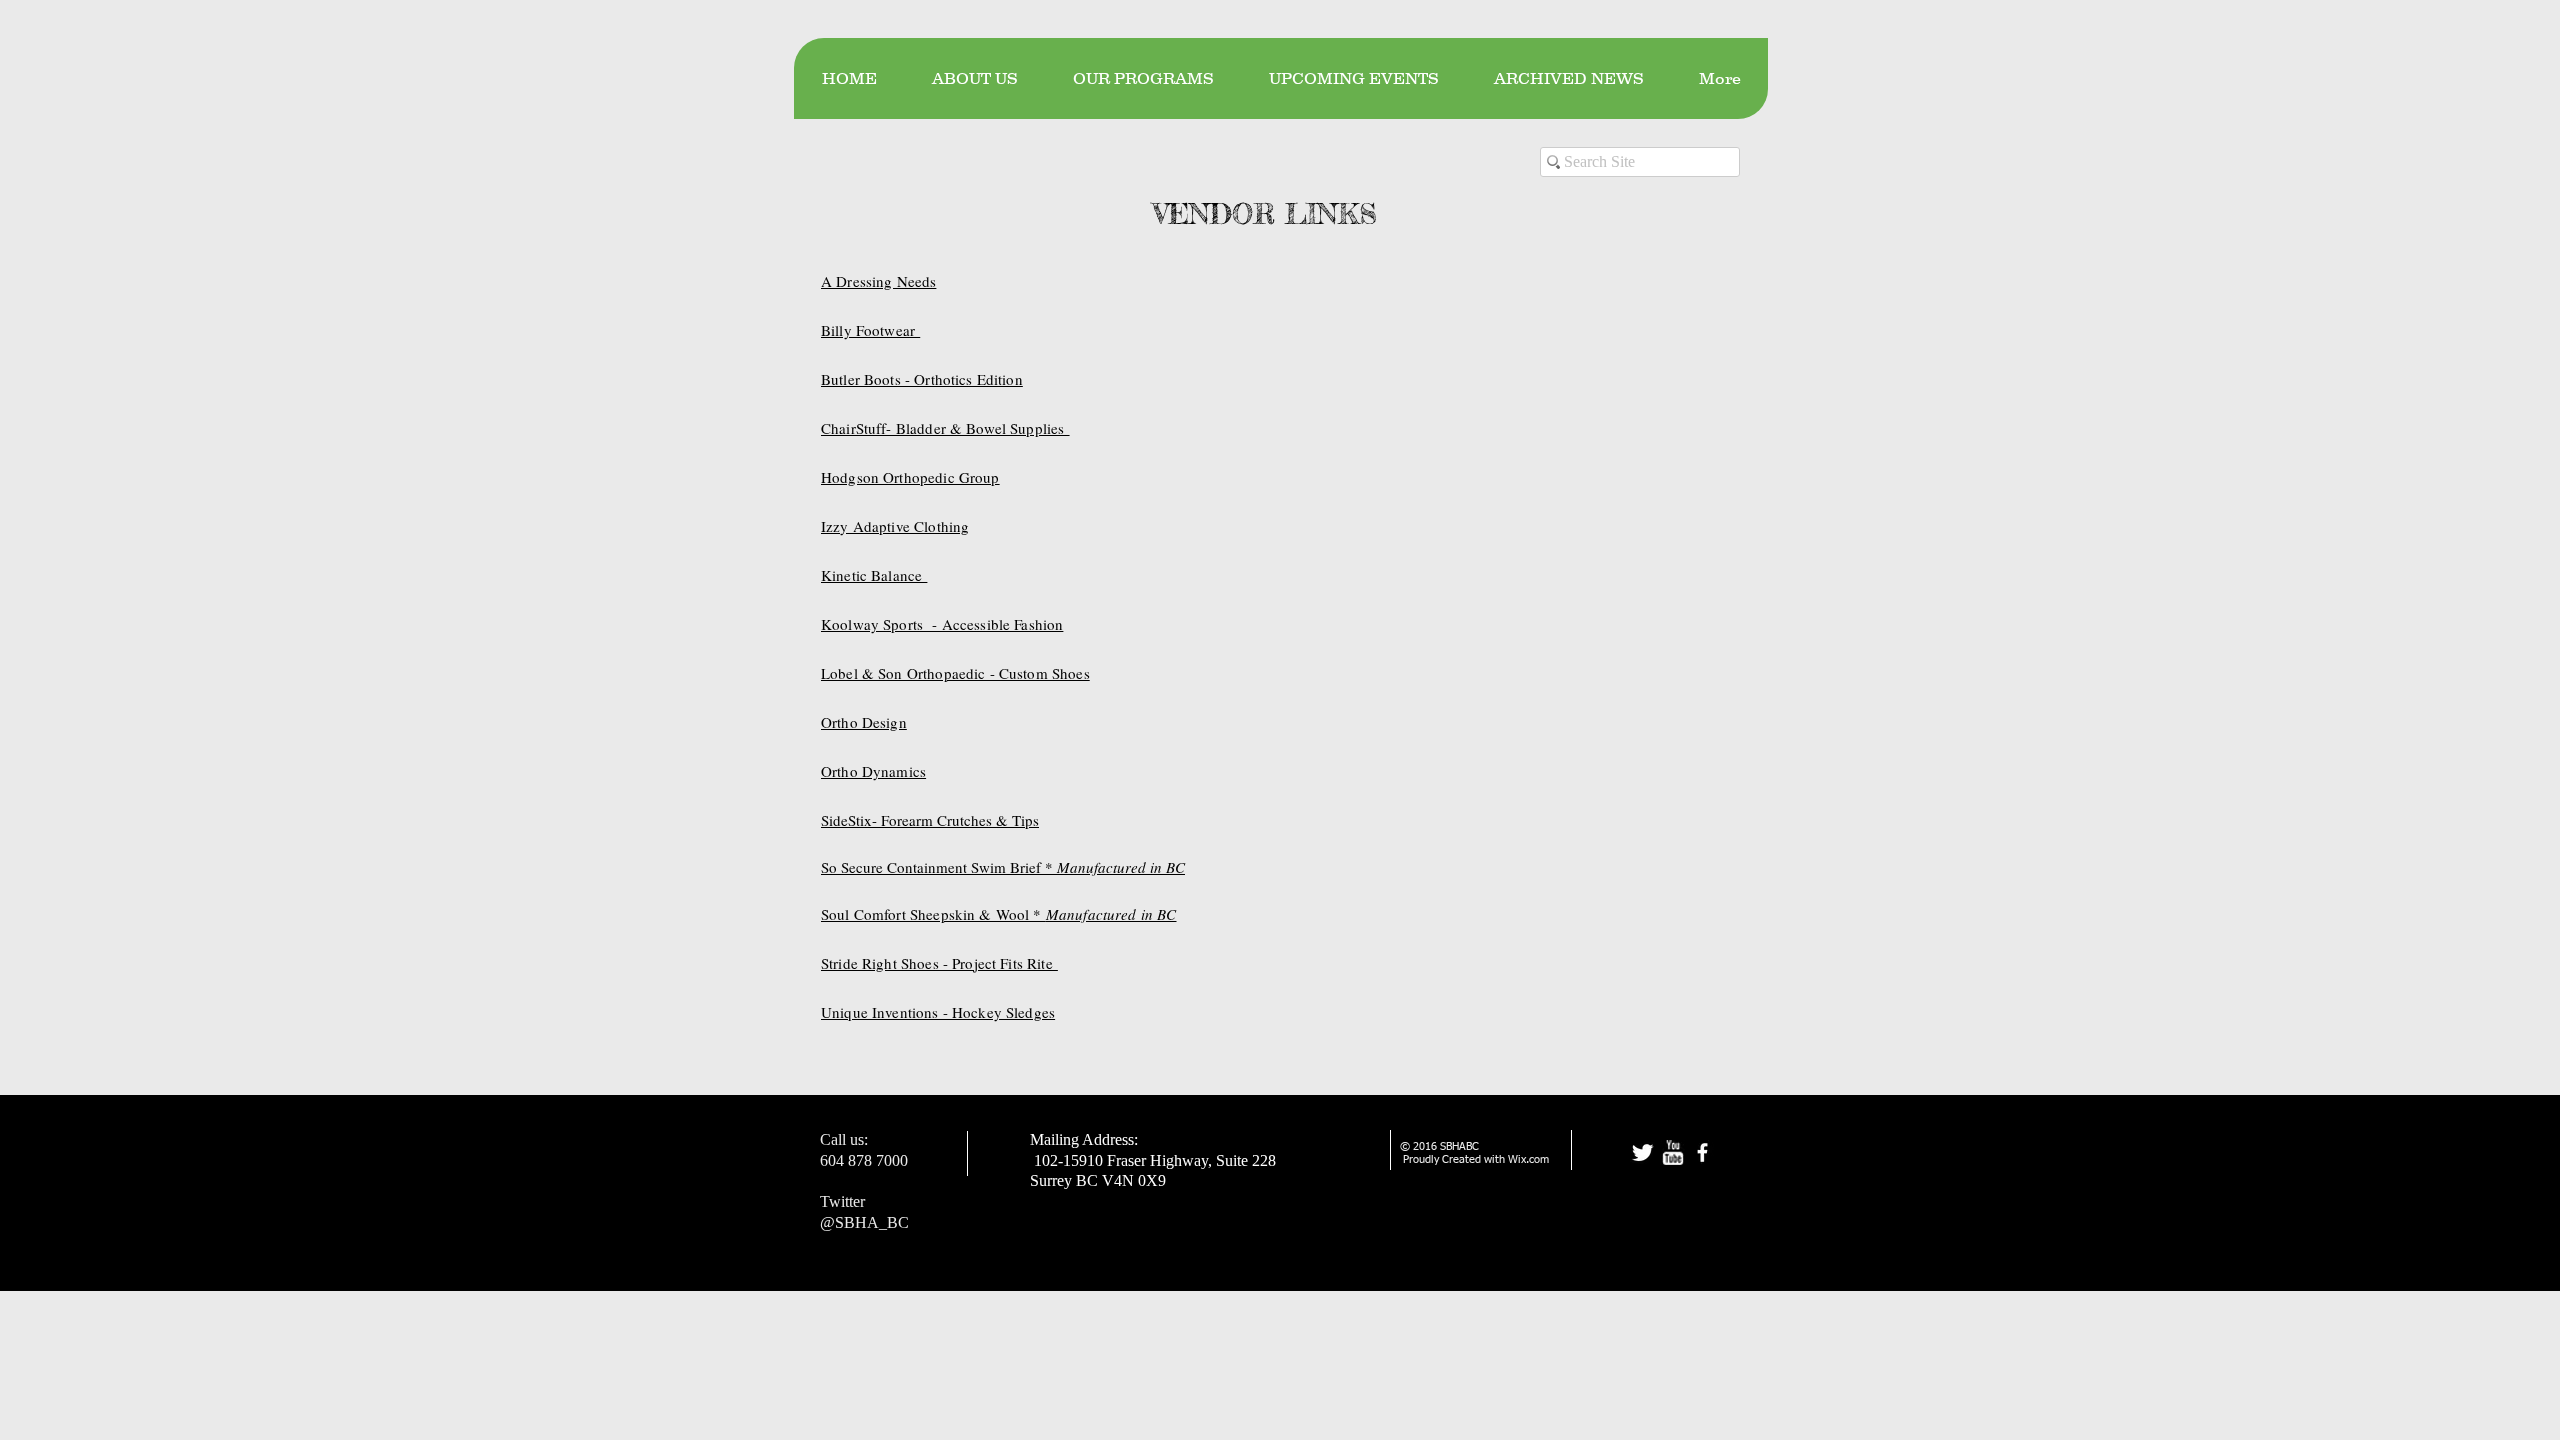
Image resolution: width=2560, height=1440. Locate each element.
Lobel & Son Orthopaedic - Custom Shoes (955, 673)
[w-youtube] (1672, 1152)
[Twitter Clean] (1642, 1152)
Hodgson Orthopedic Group (910, 477)
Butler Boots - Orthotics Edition (922, 379)
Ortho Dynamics (873, 771)
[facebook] (1702, 1152)
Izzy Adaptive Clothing (895, 526)
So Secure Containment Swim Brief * (1003, 867)
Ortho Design (864, 722)
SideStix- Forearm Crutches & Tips (930, 820)
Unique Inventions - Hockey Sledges (938, 1012)
